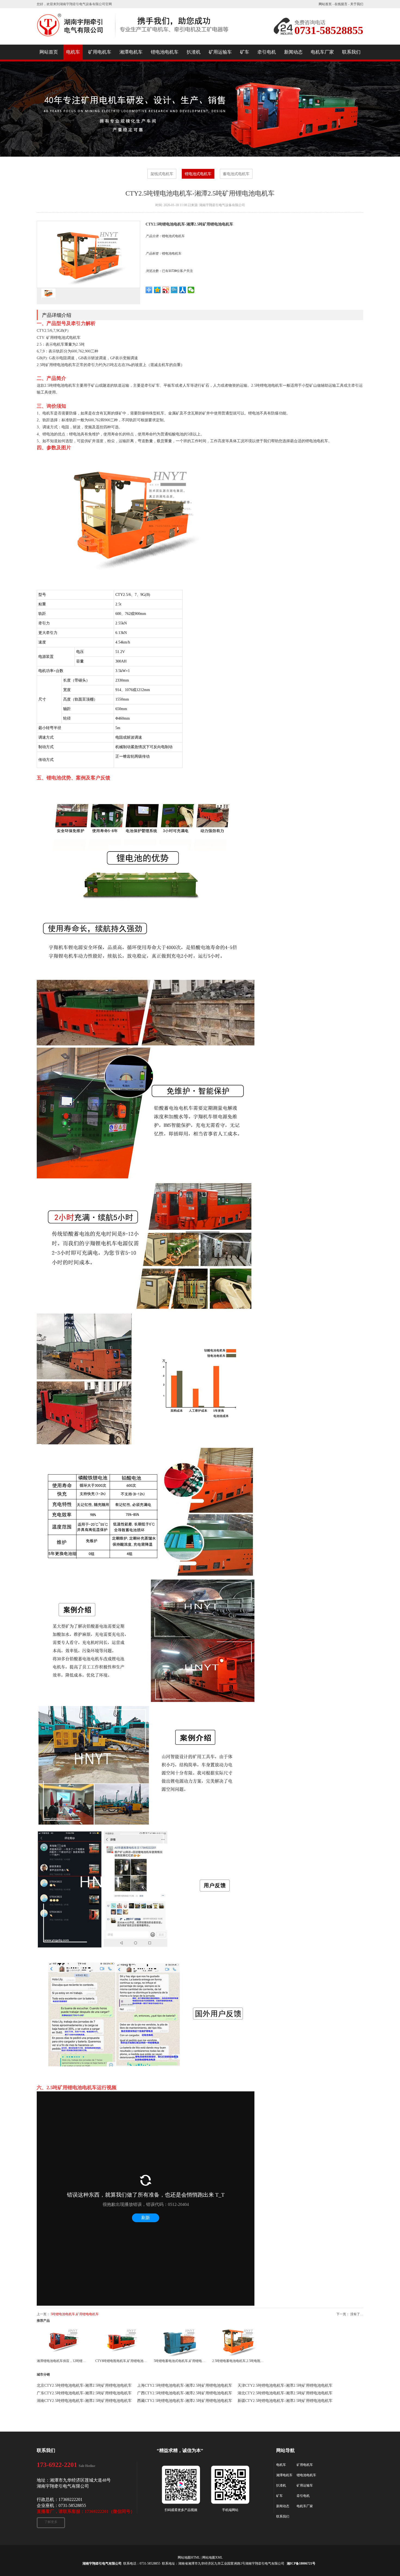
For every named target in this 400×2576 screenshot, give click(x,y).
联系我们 (283, 2516)
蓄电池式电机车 (236, 174)
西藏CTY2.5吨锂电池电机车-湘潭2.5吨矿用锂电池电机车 (185, 2401)
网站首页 (325, 4)
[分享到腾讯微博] (174, 290)
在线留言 (341, 4)
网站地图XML (212, 2558)
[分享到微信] (191, 290)
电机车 (281, 2465)
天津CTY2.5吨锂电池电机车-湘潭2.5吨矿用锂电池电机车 (285, 2385)
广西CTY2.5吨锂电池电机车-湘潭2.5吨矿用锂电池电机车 (185, 2393)
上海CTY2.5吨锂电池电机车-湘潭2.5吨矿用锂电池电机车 (185, 2385)
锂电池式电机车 (198, 174)
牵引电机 (303, 2496)
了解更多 (51, 2522)
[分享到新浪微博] (166, 290)
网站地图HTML (189, 2558)
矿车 (279, 2496)
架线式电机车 (162, 174)
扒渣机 (281, 2485)
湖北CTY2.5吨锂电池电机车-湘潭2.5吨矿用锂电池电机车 (285, 2393)
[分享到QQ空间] (157, 290)
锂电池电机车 (172, 253)
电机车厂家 (305, 2506)
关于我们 (357, 4)
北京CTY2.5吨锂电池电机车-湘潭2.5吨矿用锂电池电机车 (84, 2385)
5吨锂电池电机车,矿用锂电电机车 (75, 2314)
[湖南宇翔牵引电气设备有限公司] (133, 40)
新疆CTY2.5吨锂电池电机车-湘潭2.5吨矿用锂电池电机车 (285, 2401)
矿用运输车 (305, 2485)
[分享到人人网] (183, 290)
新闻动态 (283, 2506)
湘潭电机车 (284, 2475)
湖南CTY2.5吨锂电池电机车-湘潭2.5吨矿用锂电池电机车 (84, 2401)
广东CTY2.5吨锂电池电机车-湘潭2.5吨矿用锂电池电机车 (84, 2393)
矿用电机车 (305, 2465)
